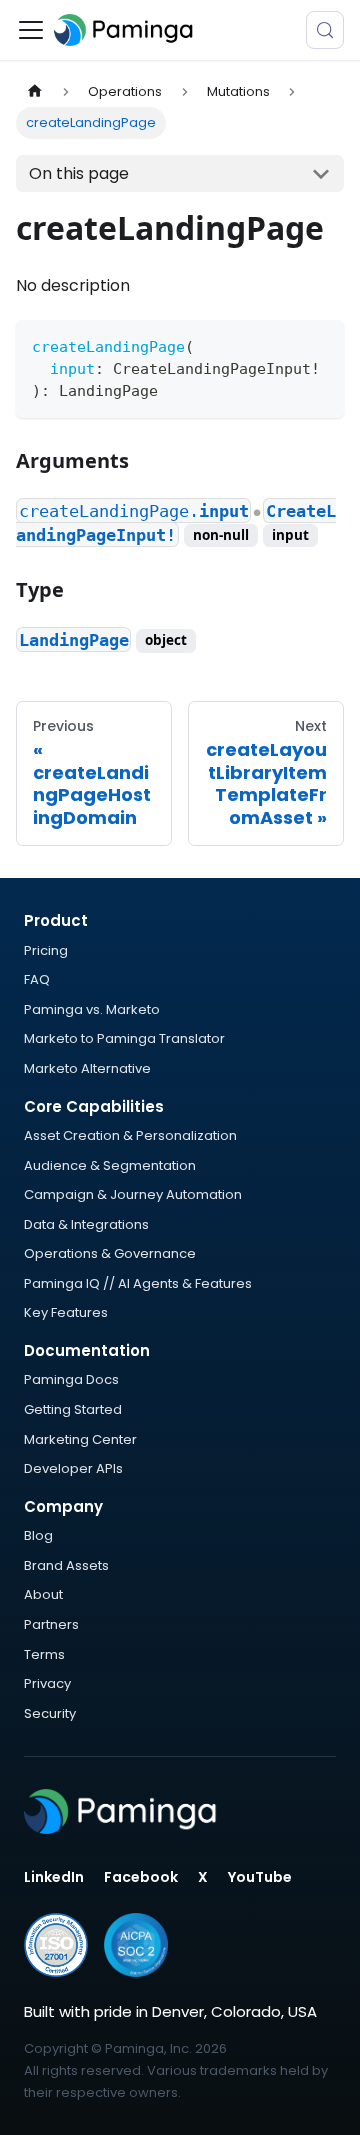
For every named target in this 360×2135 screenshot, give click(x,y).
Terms (44, 1654)
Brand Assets (66, 1565)
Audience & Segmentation (110, 1165)
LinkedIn (54, 1877)
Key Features (66, 1312)
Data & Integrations (86, 1224)
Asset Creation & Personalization (130, 1135)
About (43, 1594)
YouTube (260, 1877)
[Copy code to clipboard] (319, 344)
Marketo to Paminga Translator (124, 1038)
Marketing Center (80, 1439)
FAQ (37, 979)
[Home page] (35, 91)
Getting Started (73, 1409)
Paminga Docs (71, 1379)
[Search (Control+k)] (325, 30)
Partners (51, 1624)
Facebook (141, 1877)
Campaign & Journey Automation (133, 1194)
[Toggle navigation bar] (31, 30)
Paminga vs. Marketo (92, 1009)
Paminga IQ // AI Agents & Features (138, 1283)
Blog (38, 1535)
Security (50, 1713)
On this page (79, 173)
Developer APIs (73, 1468)
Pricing (46, 950)
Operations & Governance (110, 1253)
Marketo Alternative (87, 1068)
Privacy (47, 1683)
